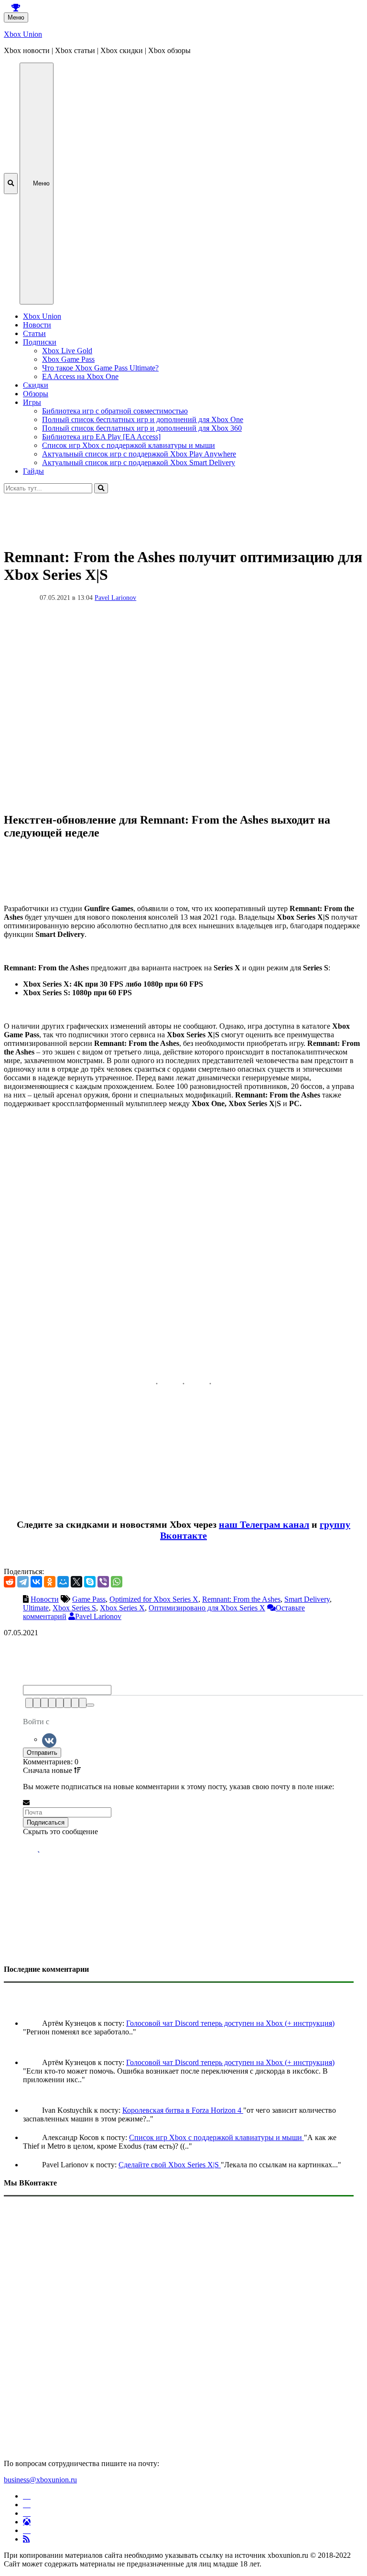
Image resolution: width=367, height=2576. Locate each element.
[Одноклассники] (50, 1582)
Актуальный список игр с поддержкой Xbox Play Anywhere (139, 454)
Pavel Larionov (115, 598)
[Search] (101, 488)
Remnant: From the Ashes (241, 1599)
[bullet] (67, 1703)
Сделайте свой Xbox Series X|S (170, 2165)
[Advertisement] (183, 515)
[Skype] (90, 1582)
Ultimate (36, 1608)
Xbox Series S (74, 1608)
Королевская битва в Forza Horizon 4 (183, 2110)
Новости (37, 325)
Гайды (33, 471)
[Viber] (103, 1582)
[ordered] (60, 1703)
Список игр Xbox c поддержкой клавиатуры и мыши (129, 445)
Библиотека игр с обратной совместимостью (115, 411)
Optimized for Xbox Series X (154, 1599)
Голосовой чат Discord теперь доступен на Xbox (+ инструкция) (230, 2023)
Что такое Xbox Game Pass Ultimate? (100, 368)
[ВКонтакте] (36, 1582)
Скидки (36, 385)
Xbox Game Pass (68, 359)
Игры (32, 402)
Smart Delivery (307, 1599)
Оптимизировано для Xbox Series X (207, 1608)
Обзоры (36, 394)
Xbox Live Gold (67, 351)
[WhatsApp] (117, 1582)
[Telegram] (23, 1582)
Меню (16, 17)
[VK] (49, 1739)
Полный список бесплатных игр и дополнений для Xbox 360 (142, 428)
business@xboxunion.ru (40, 2480)
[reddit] (10, 1582)
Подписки (40, 342)
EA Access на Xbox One (80, 376)
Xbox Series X (122, 1608)
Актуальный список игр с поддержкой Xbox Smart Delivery (139, 462)
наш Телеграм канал (264, 1524)
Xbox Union (23, 34)
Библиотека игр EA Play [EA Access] (101, 437)
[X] (76, 1582)
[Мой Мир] (63, 1582)
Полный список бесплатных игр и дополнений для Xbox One (143, 419)
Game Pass (89, 1599)
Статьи (34, 333)
